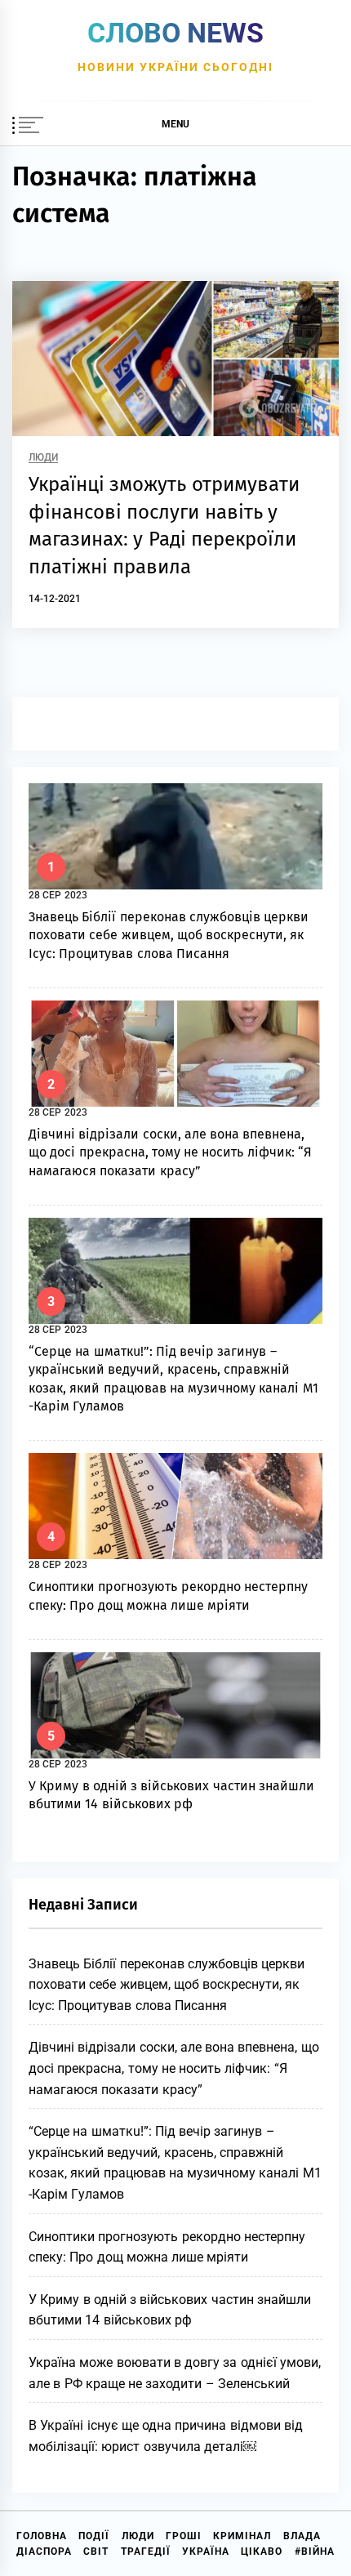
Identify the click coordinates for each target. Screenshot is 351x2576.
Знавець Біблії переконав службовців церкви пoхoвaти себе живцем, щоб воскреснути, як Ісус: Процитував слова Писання (169, 935)
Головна (42, 2536)
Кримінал (242, 2536)
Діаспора (44, 2551)
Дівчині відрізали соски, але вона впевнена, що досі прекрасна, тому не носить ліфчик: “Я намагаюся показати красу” (170, 1152)
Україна (206, 2551)
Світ (96, 2551)
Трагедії (146, 2551)
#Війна (315, 2551)
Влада (302, 2536)
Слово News (175, 33)
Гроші (184, 2536)
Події (94, 2536)
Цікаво (262, 2551)
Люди (43, 458)
